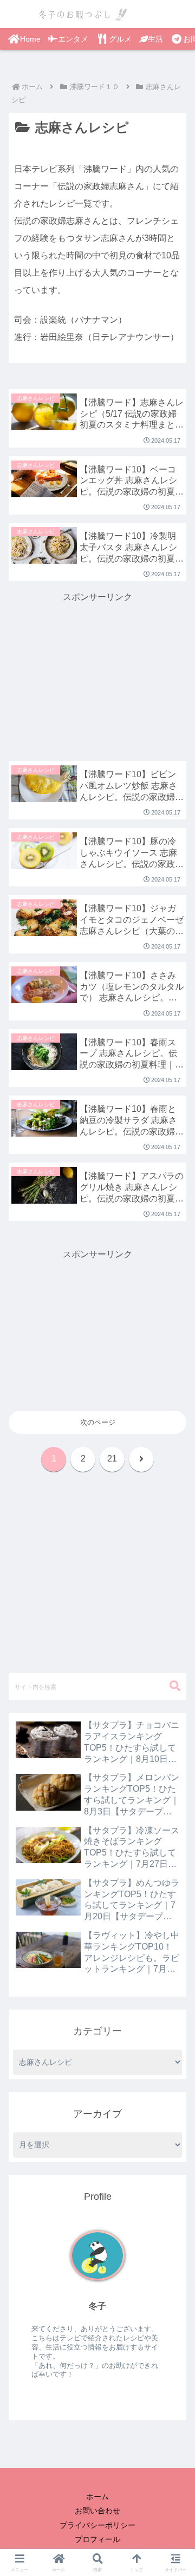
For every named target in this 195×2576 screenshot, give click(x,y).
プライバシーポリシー (97, 2525)
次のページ (98, 1422)
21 (112, 1459)
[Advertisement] (97, 673)
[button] (174, 1694)
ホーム (97, 2497)
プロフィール (97, 2539)
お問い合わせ (97, 2511)
